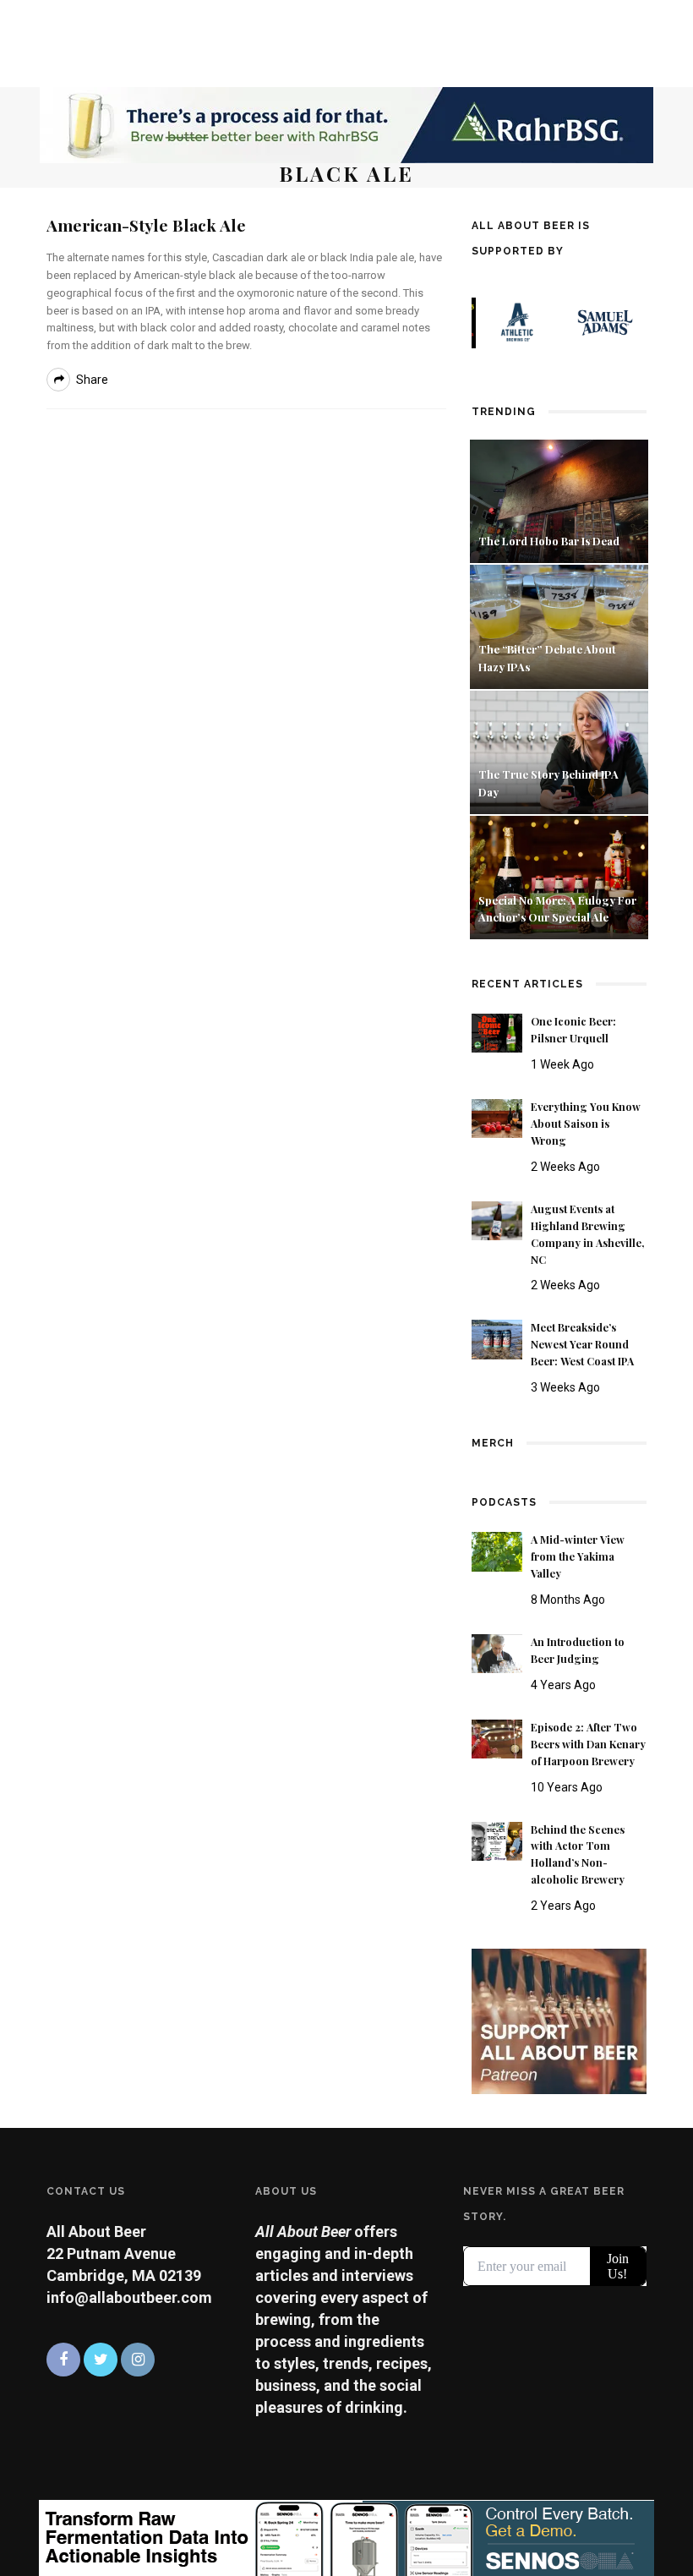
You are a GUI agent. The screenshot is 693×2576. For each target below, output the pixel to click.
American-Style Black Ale (146, 225)
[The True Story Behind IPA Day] (559, 750)
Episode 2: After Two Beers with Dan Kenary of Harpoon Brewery (588, 1744)
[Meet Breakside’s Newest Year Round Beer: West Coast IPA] (497, 1338)
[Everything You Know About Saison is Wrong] (497, 1117)
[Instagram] (138, 2360)
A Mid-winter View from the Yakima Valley (578, 1556)
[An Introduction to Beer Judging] (497, 1652)
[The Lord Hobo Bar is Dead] (559, 500)
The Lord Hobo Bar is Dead (550, 541)
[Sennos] (346, 2537)
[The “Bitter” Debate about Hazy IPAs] (559, 625)
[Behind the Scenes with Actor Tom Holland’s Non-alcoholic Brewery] (497, 1840)
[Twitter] (101, 2360)
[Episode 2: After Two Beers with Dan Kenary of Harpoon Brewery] (497, 1738)
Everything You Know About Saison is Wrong (586, 1124)
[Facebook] (63, 2360)
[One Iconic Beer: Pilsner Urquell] (497, 1032)
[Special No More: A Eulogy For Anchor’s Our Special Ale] (559, 876)
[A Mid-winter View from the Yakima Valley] (497, 1550)
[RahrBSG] (346, 124)
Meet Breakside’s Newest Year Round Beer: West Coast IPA (582, 1344)
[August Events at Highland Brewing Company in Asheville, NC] (497, 1220)
